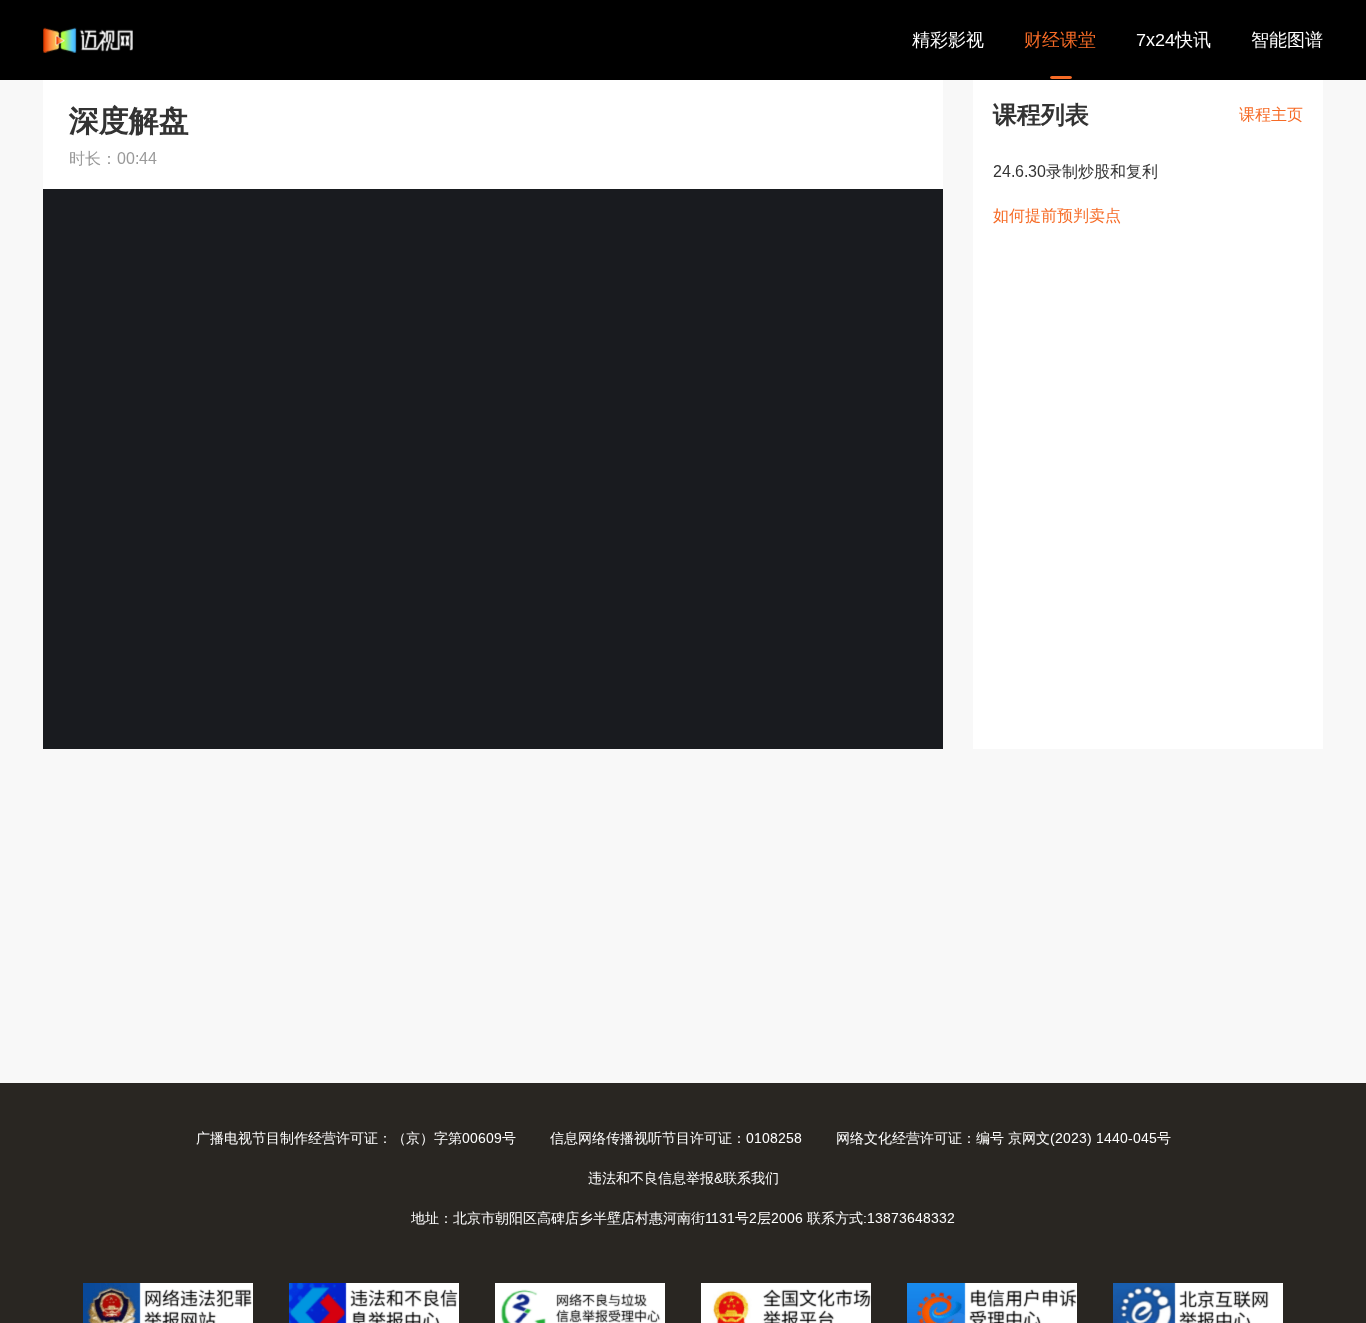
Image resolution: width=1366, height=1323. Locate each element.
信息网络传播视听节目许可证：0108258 (676, 1138)
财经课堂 (1060, 40)
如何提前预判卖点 (1057, 215)
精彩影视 (948, 40)
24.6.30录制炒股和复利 (1075, 171)
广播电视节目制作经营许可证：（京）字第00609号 (356, 1138)
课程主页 (1271, 114)
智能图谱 (1287, 40)
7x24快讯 (1173, 40)
